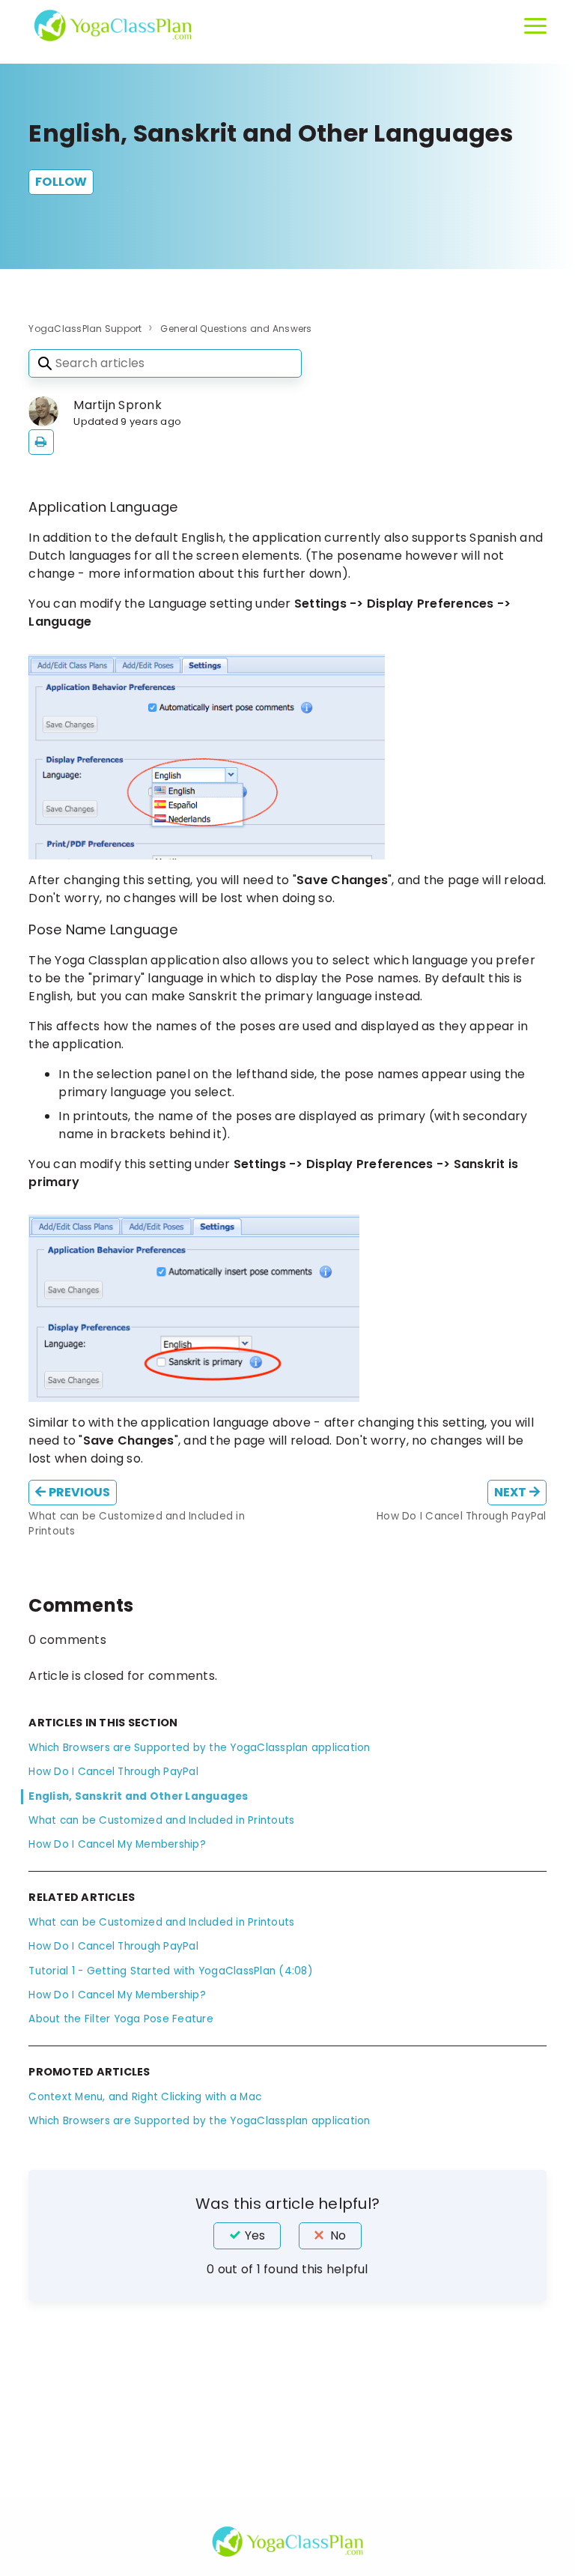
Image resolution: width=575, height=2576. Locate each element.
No (338, 2235)
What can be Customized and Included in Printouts (161, 1820)
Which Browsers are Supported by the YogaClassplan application (199, 1748)
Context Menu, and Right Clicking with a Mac (145, 2097)
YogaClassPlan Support (85, 329)
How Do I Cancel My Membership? (117, 1844)
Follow (61, 182)
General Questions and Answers (236, 329)
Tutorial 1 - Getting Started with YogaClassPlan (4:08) (171, 1971)
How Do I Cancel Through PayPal (113, 1772)
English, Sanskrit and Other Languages (138, 1796)
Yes (255, 2235)
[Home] (112, 25)
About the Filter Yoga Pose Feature (121, 2019)
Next (512, 1492)
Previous (79, 1492)
